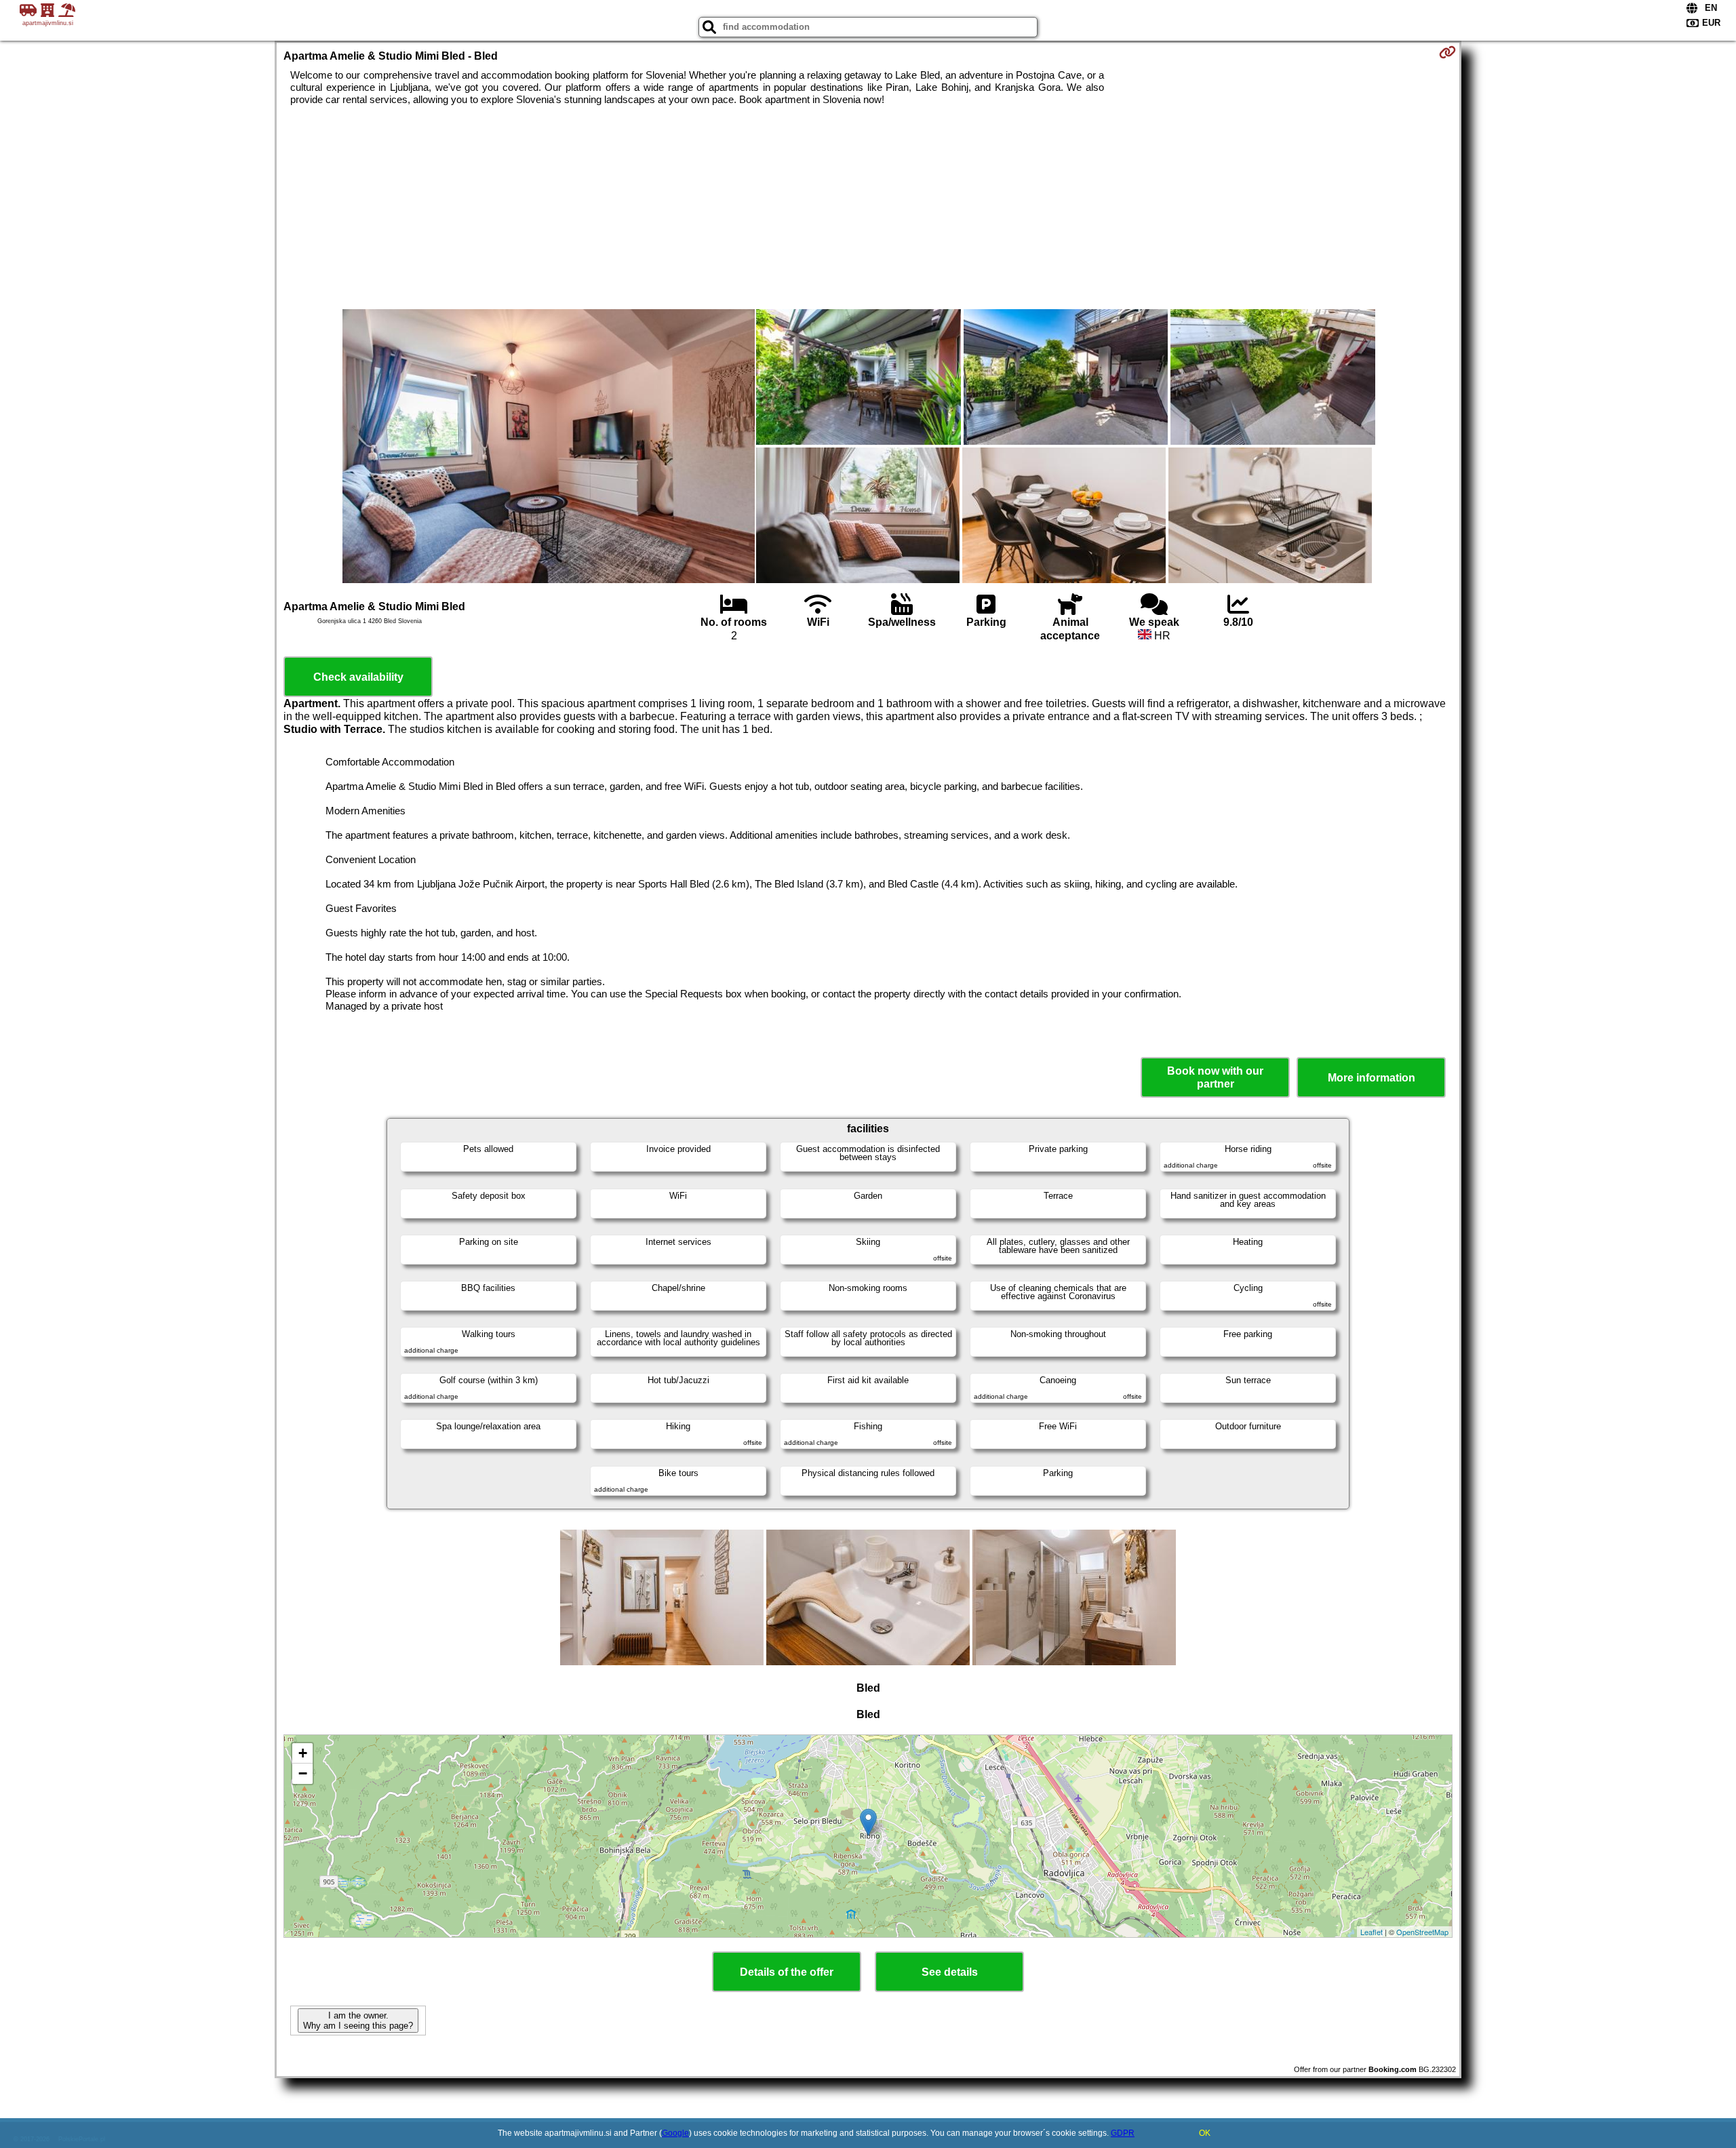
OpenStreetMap (1422, 1932)
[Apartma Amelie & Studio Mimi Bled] (549, 447)
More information (1372, 1078)
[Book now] (1447, 52)
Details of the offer (787, 1972)
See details (950, 1972)
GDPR (1123, 2133)
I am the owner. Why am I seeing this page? (358, 2021)
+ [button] (303, 1753)
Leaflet (1372, 1932)
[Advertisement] (868, 207)
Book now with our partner (1215, 1077)
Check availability (358, 677)
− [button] (303, 1773)
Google (675, 2133)
